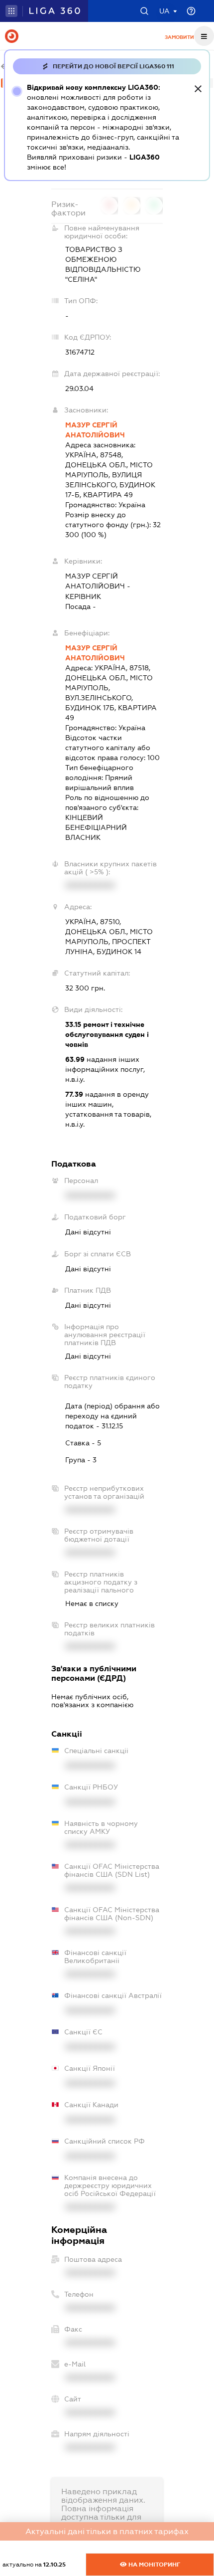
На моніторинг (154, 2565)
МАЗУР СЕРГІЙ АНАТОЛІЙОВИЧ (95, 430)
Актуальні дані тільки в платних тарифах (107, 2531)
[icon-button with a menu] (204, 36)
